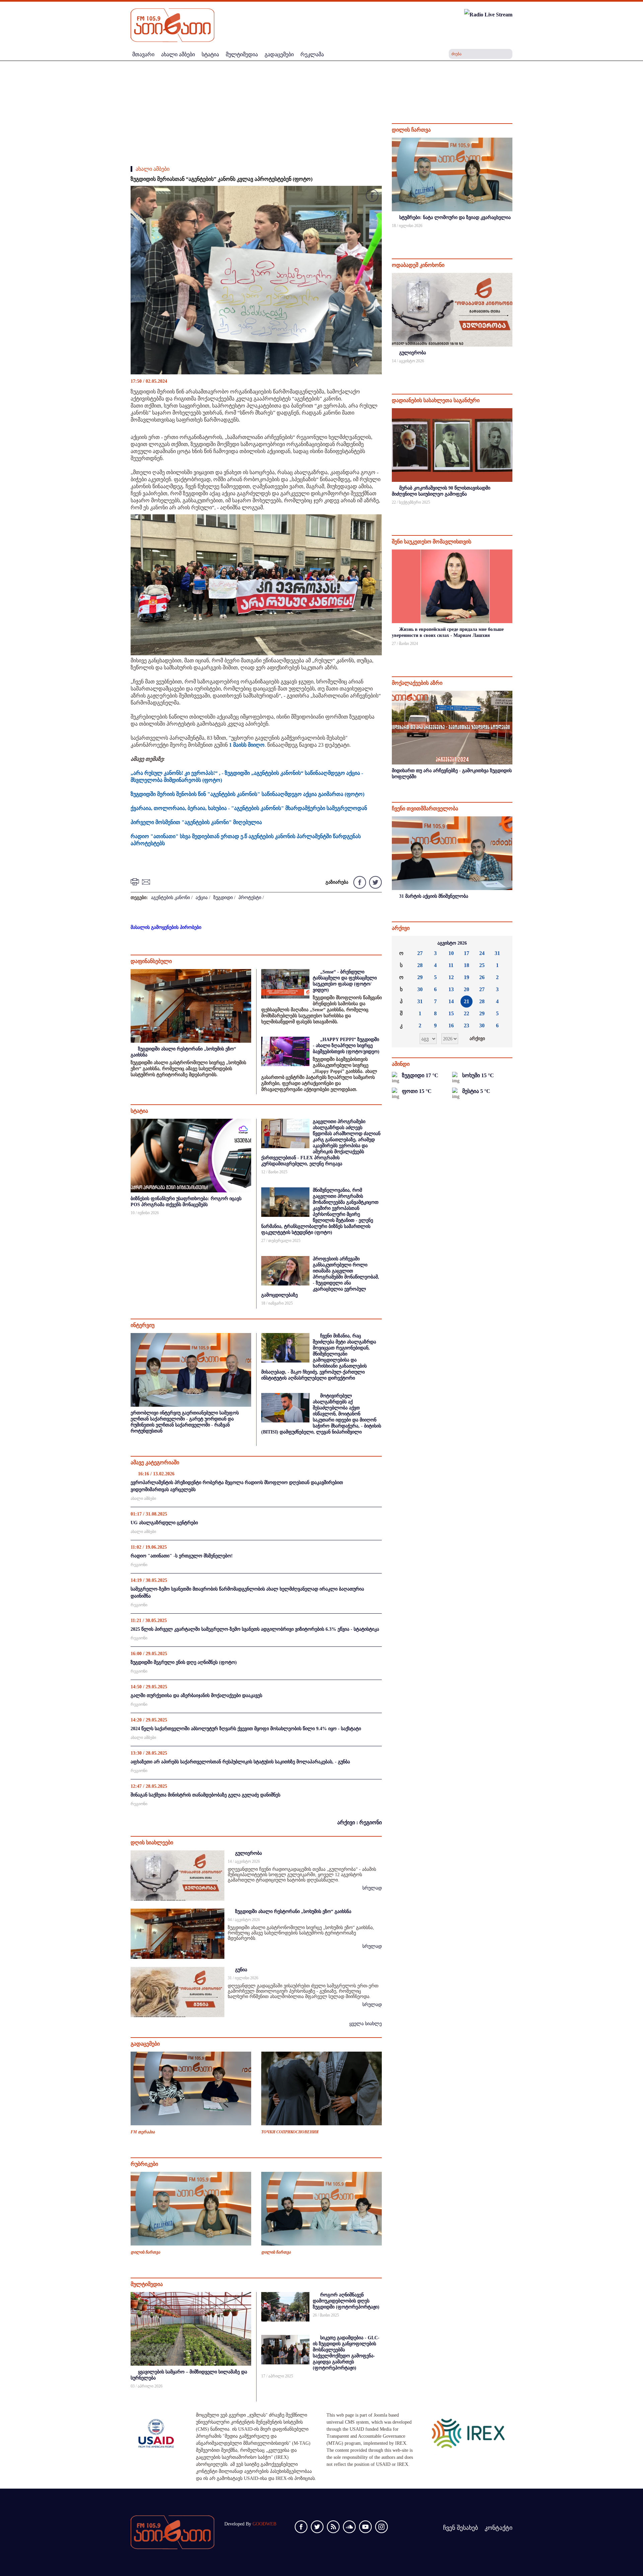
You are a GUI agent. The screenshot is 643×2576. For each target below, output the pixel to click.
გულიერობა (248, 1853)
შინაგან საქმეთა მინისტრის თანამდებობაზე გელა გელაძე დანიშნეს (205, 1795)
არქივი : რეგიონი (360, 1822)
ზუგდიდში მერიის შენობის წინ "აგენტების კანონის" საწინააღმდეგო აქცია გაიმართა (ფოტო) (247, 794)
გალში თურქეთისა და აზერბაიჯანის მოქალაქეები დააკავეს (196, 1696)
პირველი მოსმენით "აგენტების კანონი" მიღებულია (196, 822)
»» (502, 943)
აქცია (202, 898)
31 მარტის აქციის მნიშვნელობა (434, 896)
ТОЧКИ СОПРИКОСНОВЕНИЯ (290, 2132)
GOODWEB (264, 2524)
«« (402, 943)
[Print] (136, 881)
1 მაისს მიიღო (246, 745)
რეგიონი (139, 1565)
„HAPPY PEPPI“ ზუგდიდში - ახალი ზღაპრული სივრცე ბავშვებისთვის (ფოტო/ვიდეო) (346, 1046)
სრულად (372, 1888)
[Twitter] (375, 882)
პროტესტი (250, 898)
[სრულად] (512, 235)
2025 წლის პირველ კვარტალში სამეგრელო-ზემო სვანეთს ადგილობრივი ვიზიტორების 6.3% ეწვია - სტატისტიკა (255, 1629)
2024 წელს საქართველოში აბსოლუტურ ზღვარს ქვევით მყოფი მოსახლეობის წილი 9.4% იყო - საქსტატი (246, 1729)
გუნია (241, 1970)
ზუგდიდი (223, 898)
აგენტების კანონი (170, 898)
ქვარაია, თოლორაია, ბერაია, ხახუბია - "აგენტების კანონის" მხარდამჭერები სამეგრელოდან (249, 808)
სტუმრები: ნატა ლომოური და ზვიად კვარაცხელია (455, 217)
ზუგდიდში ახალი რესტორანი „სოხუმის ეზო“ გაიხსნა (293, 1911)
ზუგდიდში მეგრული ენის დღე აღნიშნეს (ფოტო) (184, 1662)
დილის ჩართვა (145, 2252)
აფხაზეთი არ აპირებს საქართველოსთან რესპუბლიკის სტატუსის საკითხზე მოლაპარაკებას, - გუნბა (240, 1762)
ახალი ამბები (153, 169)
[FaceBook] (372, 197)
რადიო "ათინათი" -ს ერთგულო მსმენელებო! (182, 1556)
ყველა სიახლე (366, 2024)
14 (451, 1001)
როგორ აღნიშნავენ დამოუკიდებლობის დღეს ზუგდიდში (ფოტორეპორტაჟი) (346, 2301)
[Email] (147, 881)
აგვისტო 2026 (452, 943)
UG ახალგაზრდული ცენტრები (164, 1523)
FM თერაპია (143, 2132)
